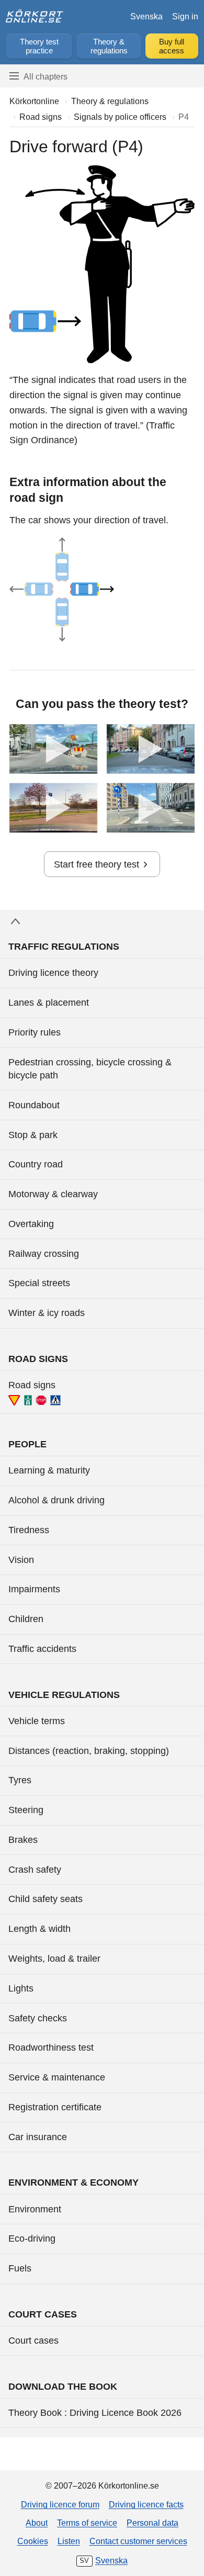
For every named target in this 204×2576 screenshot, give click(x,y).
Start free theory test (97, 864)
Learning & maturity (49, 1470)
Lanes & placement (49, 1003)
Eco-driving (32, 2238)
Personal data (152, 2523)
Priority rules (35, 1032)
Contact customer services (138, 2541)
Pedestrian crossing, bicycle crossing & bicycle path (90, 1069)
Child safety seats (46, 1899)
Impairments (34, 1589)
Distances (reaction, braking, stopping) (89, 1751)
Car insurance (38, 2137)
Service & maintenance (57, 2077)
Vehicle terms (37, 1721)
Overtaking (31, 1224)
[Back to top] (102, 921)
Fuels (20, 2268)
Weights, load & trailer (54, 1959)
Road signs (32, 1385)
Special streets (39, 1283)
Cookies (33, 2541)
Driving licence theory (53, 973)
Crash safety (35, 1870)
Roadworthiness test (51, 2048)
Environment (35, 2209)
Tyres (20, 1780)
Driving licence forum (60, 2504)
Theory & (109, 46)
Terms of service (87, 2523)
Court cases (33, 2341)
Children (26, 1619)
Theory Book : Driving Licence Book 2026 (95, 2413)
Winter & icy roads (47, 1313)
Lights (21, 1988)
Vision (21, 1560)
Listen (69, 2541)
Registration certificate (55, 2107)
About (37, 2523)
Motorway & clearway (53, 1194)
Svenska (146, 16)
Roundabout (34, 1105)
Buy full (172, 46)
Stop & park (33, 1135)
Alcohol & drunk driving (56, 1500)
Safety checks (38, 2018)
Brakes (23, 1840)
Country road (36, 1164)
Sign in (185, 16)
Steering (26, 1810)
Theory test (39, 46)
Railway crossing (44, 1254)
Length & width (39, 1929)
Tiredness (29, 1530)
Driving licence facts (146, 2504)
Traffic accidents (42, 1649)
